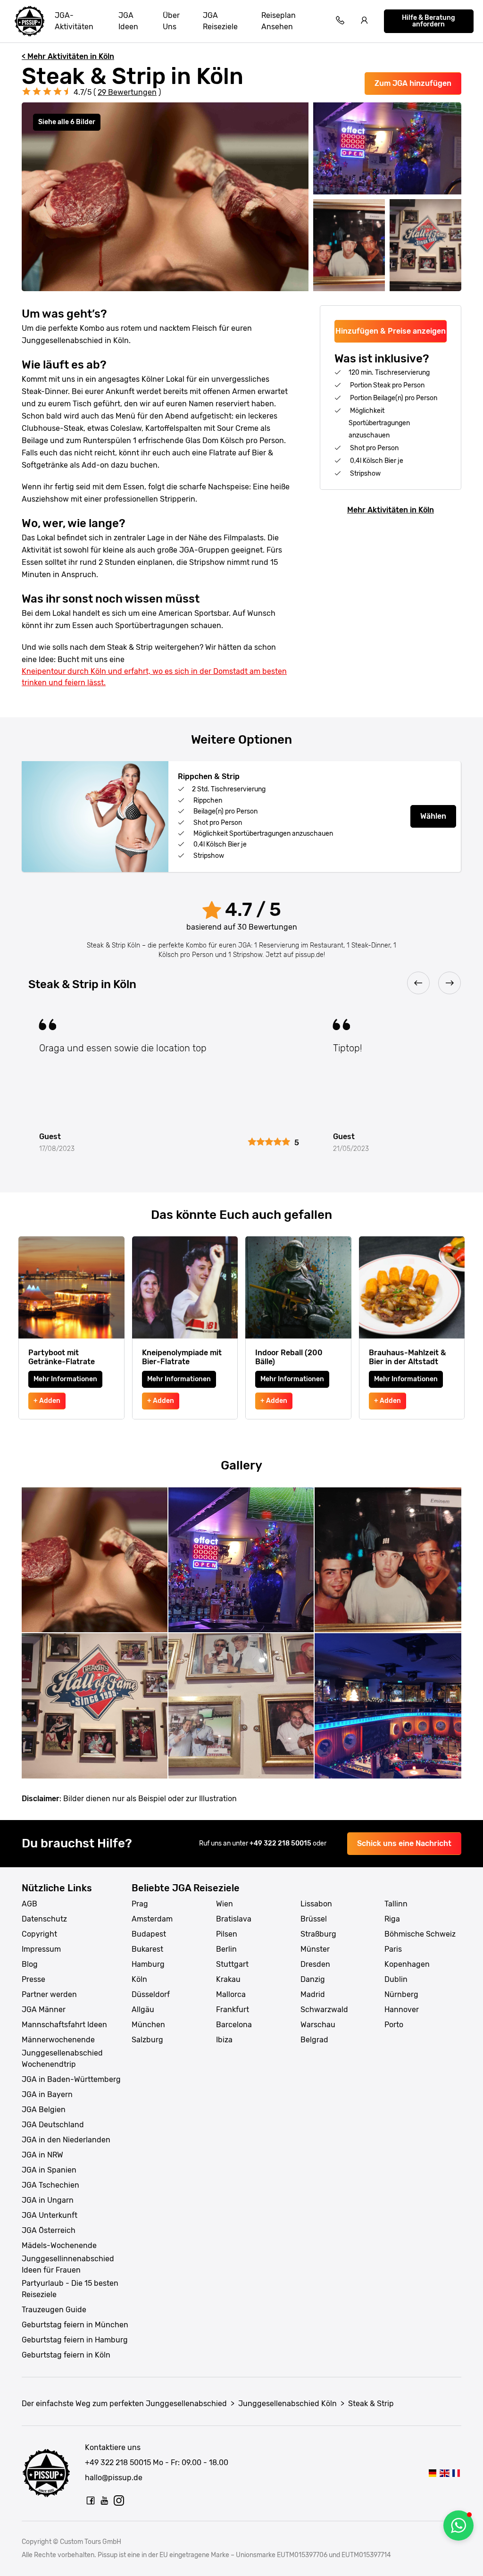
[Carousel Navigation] (241, 984)
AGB (29, 1904)
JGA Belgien (44, 2110)
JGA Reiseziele (220, 21)
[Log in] (365, 21)
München (148, 2025)
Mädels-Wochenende (59, 2245)
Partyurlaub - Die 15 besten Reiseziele (70, 2289)
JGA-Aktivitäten (74, 21)
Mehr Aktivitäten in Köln (391, 510)
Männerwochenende (58, 2040)
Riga (392, 1919)
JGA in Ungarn (48, 2200)
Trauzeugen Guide (54, 2310)
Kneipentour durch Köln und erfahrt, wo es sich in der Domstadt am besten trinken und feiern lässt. (154, 677)
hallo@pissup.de (114, 2478)
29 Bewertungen (127, 92)
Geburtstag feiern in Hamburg (75, 2340)
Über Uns (171, 21)
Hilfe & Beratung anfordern (429, 21)
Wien (225, 1904)
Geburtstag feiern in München (75, 2325)
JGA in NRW (42, 2155)
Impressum (41, 1949)
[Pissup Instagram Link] (119, 2500)
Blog (30, 1964)
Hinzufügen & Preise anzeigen (391, 331)
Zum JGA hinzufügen (413, 83)
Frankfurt (233, 2010)
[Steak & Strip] (432, 2473)
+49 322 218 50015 (281, 1843)
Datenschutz (44, 1919)
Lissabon (316, 1904)
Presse (33, 1979)
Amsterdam (152, 1919)
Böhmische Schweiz (420, 1934)
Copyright (39, 1934)
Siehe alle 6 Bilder (67, 122)
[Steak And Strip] (444, 2473)
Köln (139, 1979)
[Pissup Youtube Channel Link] (105, 2500)
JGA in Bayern (47, 2094)
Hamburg (148, 1964)
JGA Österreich (49, 2230)
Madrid (313, 1994)
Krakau (228, 1979)
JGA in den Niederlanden (66, 2140)
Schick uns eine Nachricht (404, 1843)
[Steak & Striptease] (456, 2473)
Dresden (315, 1964)
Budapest (149, 1934)
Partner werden (49, 1994)
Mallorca (231, 1994)
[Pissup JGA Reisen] (30, 21)
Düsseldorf (151, 1994)
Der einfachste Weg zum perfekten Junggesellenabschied (124, 2404)
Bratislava (234, 1919)
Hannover (402, 2010)
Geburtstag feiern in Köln (66, 2355)
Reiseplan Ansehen (279, 21)
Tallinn (396, 1904)
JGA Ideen (128, 21)
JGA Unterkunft (50, 2215)
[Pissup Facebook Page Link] (91, 2500)
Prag (140, 1904)
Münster (315, 1949)
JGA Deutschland (53, 2125)
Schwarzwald (324, 2010)
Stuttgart (232, 1964)
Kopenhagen (407, 1964)
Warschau (318, 2025)
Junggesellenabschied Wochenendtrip (62, 2059)
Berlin (226, 1949)
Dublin (396, 1979)
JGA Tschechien (50, 2185)
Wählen (433, 816)
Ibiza (224, 2040)
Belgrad (314, 2040)
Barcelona (234, 2025)
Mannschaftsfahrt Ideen (64, 2025)
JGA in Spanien (49, 2170)
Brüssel (314, 1919)
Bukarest (147, 1949)
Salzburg (147, 2040)
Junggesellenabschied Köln (287, 2404)
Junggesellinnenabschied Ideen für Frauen (68, 2264)
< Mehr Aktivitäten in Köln (68, 56)
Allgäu (143, 2010)
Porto (394, 2025)
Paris (393, 1949)
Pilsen (227, 1934)
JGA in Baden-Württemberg (71, 2079)
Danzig (313, 1979)
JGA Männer (44, 2010)
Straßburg (318, 1934)
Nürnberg (401, 1994)
